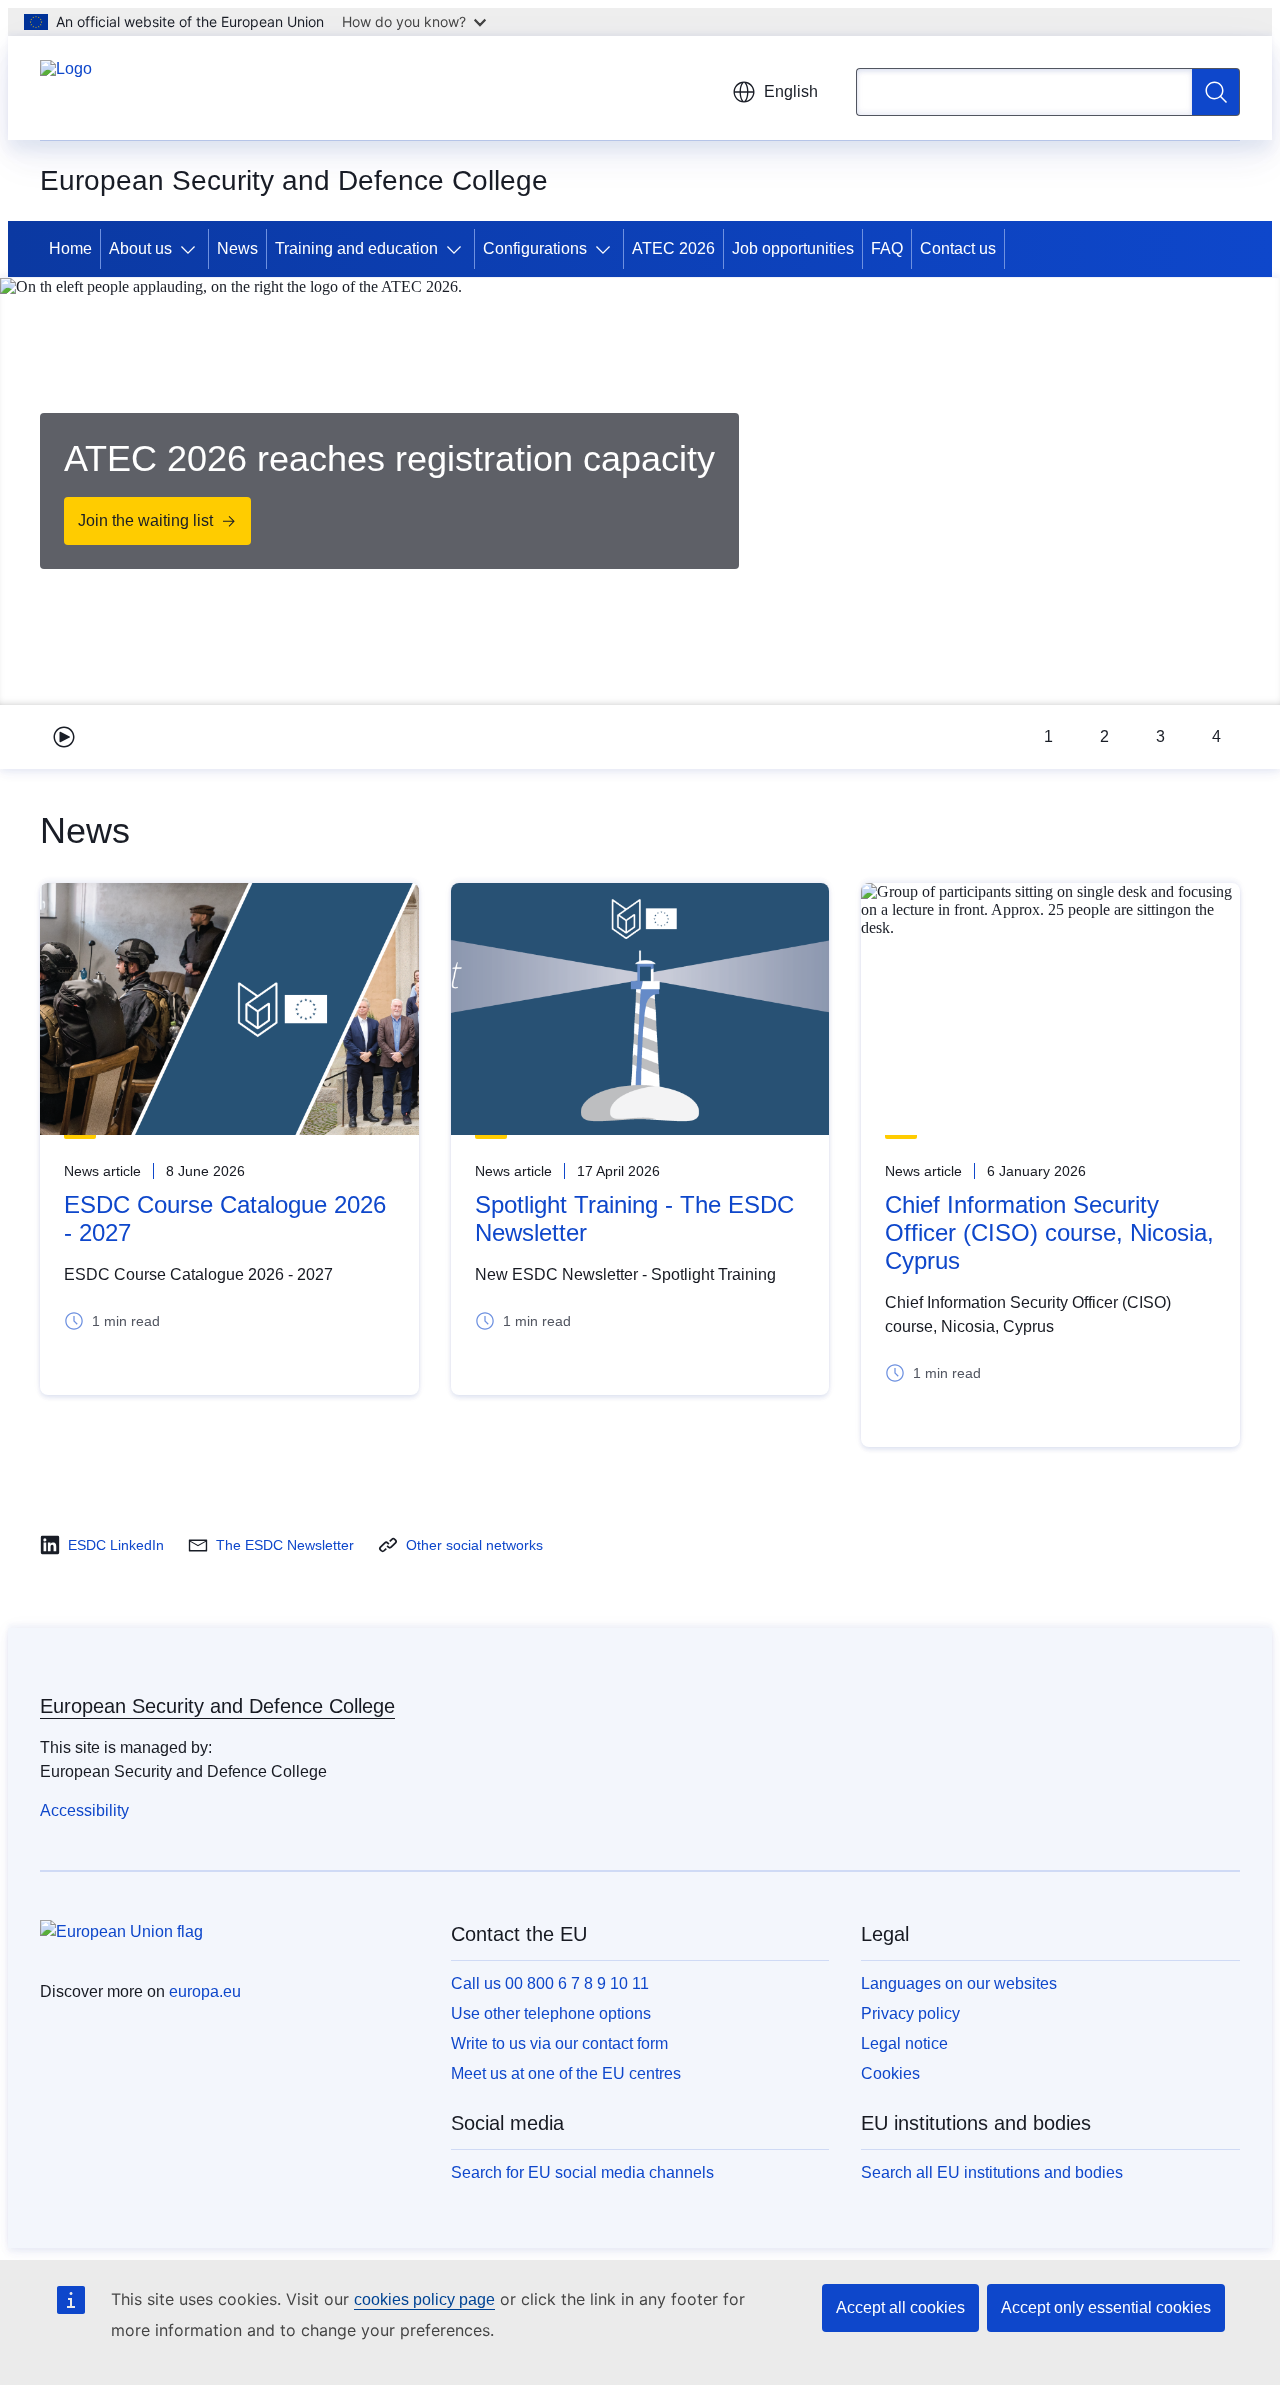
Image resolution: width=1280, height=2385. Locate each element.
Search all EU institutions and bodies (992, 2172)
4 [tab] (1216, 736)
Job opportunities (793, 248)
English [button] (791, 91)
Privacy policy (910, 2013)
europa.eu (205, 1991)
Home (70, 248)
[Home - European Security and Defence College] (66, 88)
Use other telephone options (551, 2013)
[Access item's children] (192, 249)
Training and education (356, 248)
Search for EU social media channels (582, 2172)
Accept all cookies (900, 2307)
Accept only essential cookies (1106, 2307)
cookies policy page (424, 2299)
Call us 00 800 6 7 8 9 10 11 (550, 1983)
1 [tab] (1048, 736)
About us (140, 248)
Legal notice (904, 2043)
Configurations (535, 248)
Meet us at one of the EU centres (566, 2073)
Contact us (958, 248)
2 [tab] (1104, 736)
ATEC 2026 (673, 248)
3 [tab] (1160, 736)
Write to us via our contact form (559, 2043)
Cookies (890, 2073)
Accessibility (84, 1810)
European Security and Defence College (217, 1706)
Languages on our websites (959, 1983)
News (237, 248)
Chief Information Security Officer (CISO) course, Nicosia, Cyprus (1049, 1232)
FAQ (887, 248)
